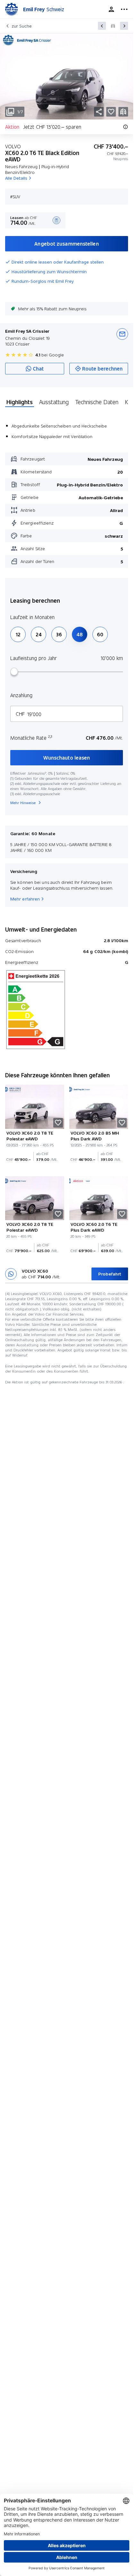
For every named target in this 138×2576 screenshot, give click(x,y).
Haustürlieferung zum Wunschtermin (49, 272)
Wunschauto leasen (67, 758)
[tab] (20, 402)
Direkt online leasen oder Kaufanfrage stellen (58, 262)
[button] (111, 112)
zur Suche (22, 26)
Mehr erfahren (25, 899)
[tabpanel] (67, 491)
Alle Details (16, 178)
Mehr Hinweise (23, 803)
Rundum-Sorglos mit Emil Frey (43, 281)
